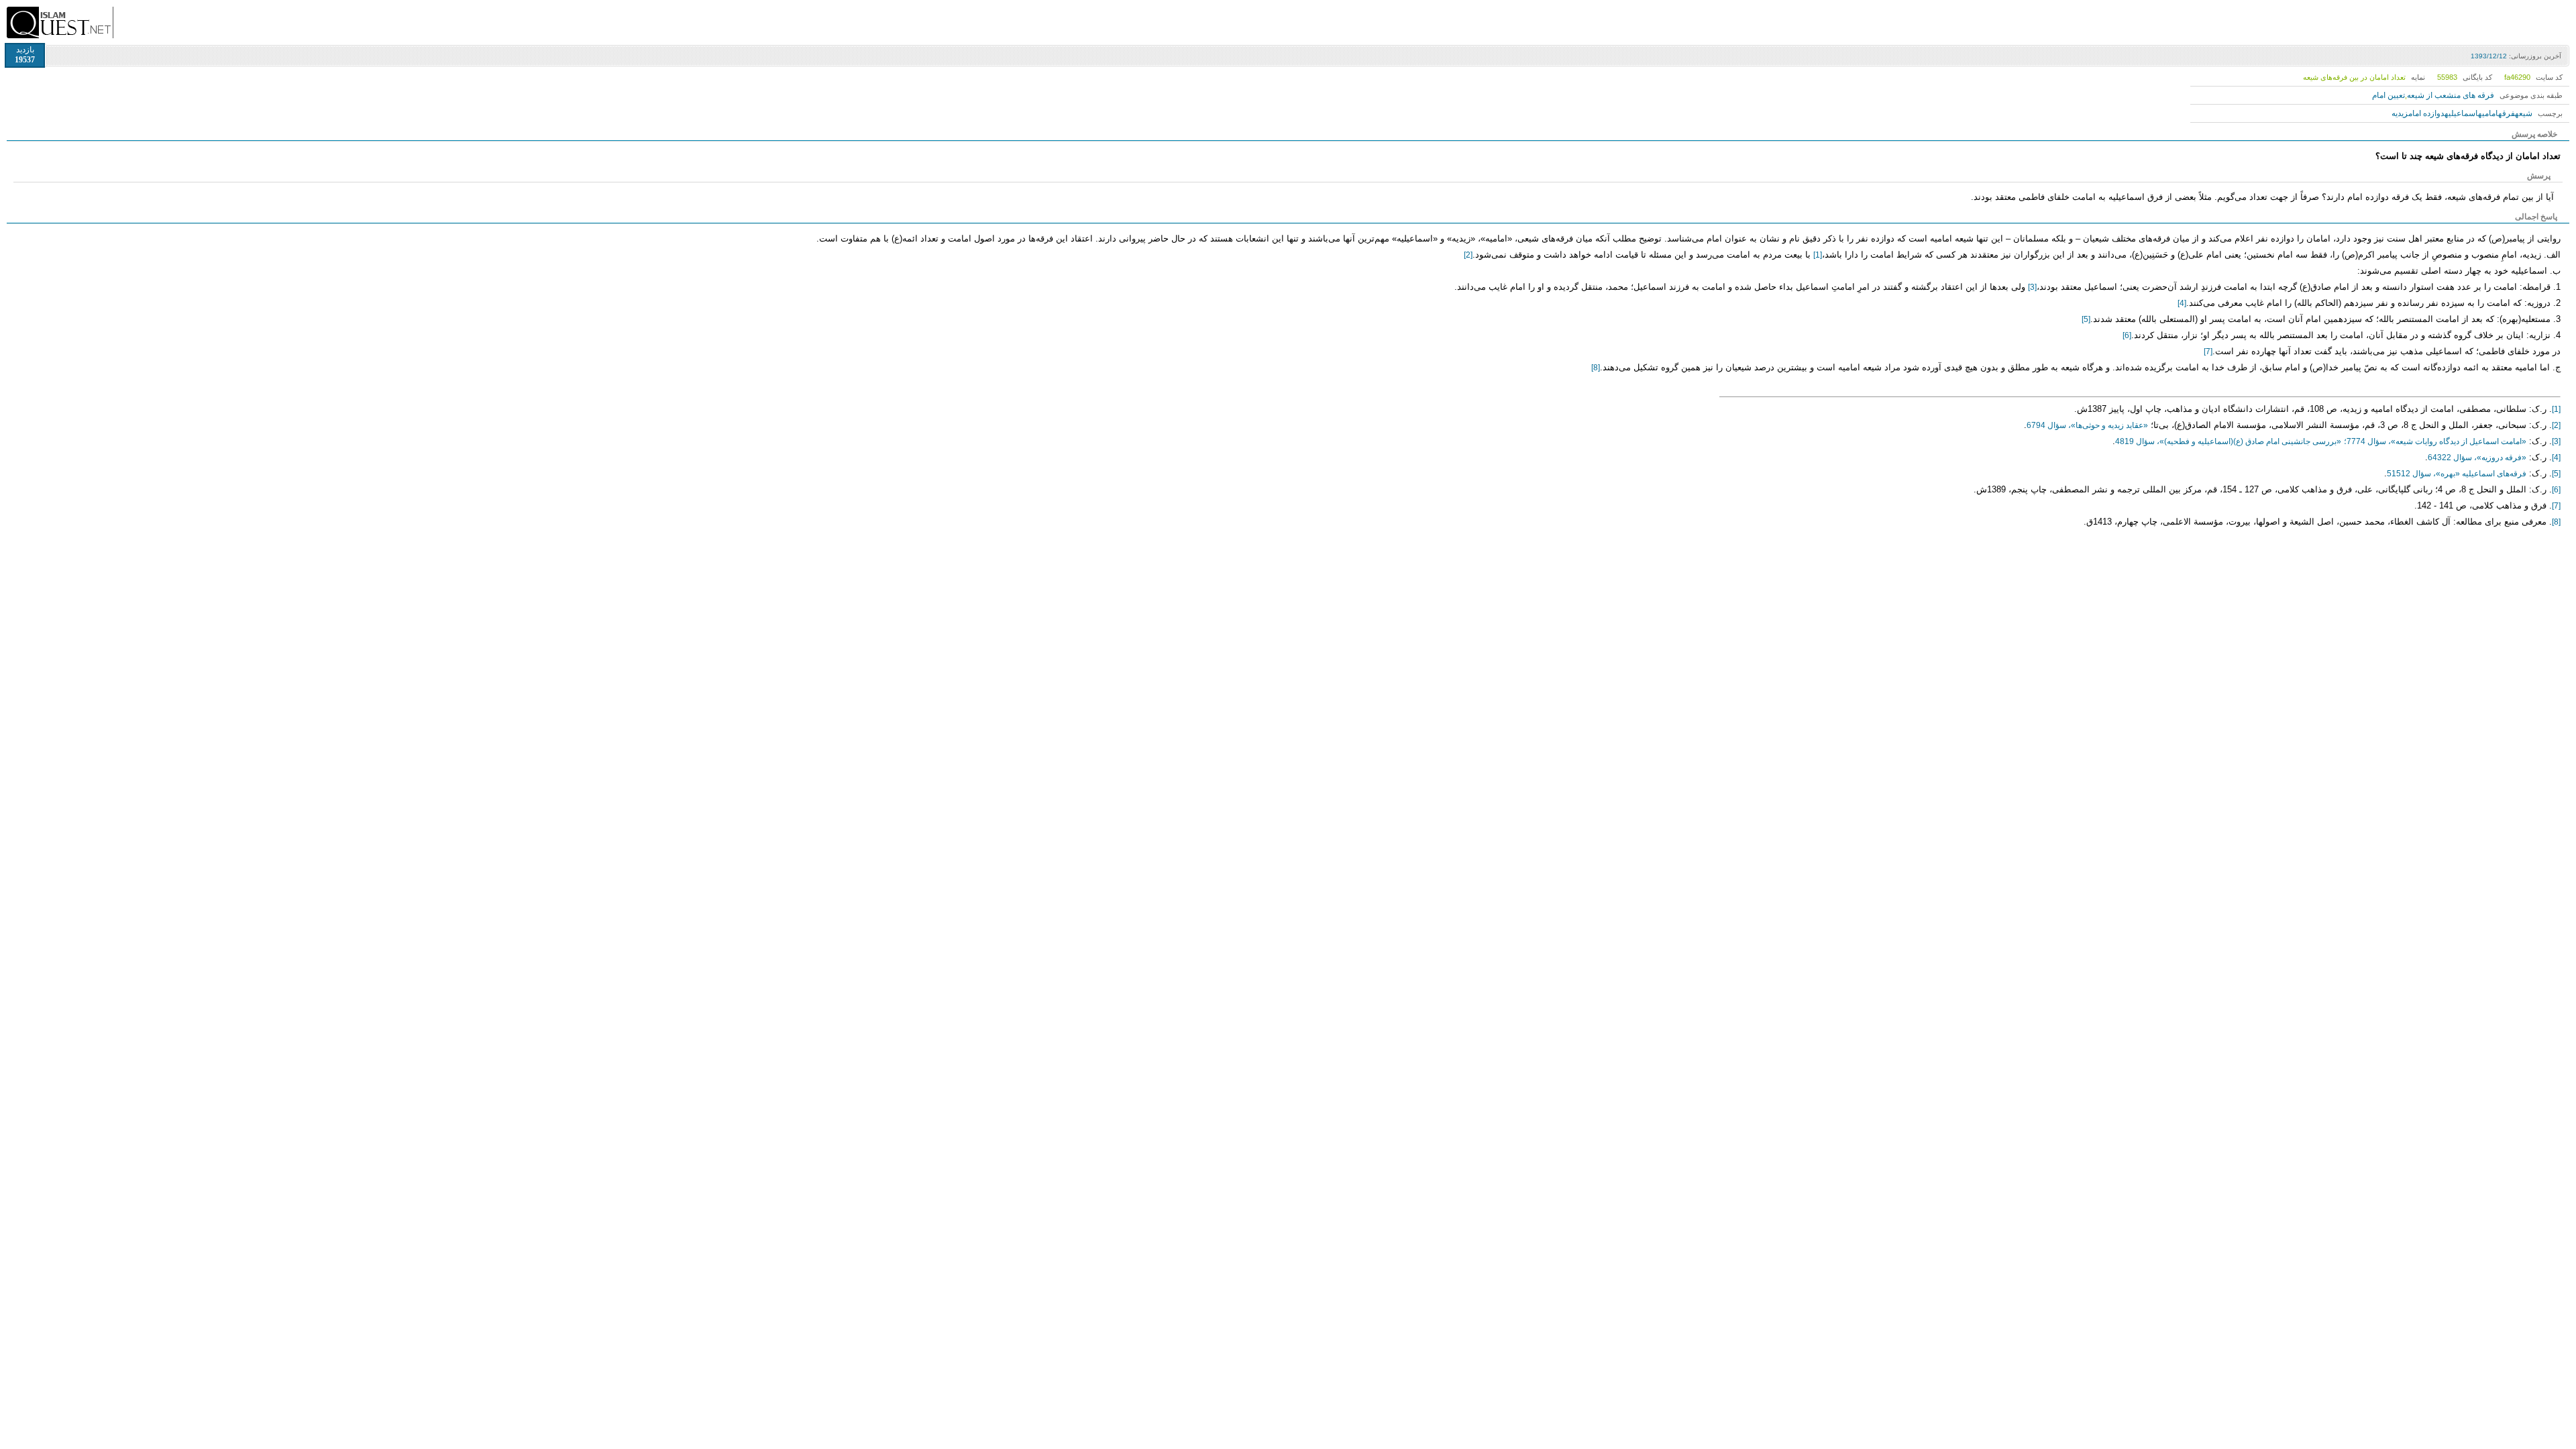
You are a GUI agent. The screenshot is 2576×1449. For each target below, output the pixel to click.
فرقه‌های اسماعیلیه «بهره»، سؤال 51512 (2457, 474)
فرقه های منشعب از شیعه (2451, 95)
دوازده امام (2426, 113)
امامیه (2488, 113)
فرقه (2507, 113)
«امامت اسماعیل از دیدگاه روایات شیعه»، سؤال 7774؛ (2435, 441)
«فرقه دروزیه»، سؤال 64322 (2477, 458)
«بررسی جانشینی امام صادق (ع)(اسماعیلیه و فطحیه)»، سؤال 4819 (2228, 441)
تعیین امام (2389, 95)
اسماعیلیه (2461, 113)
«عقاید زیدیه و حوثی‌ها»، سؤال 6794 (2087, 425)
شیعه (2524, 113)
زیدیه (2400, 113)
